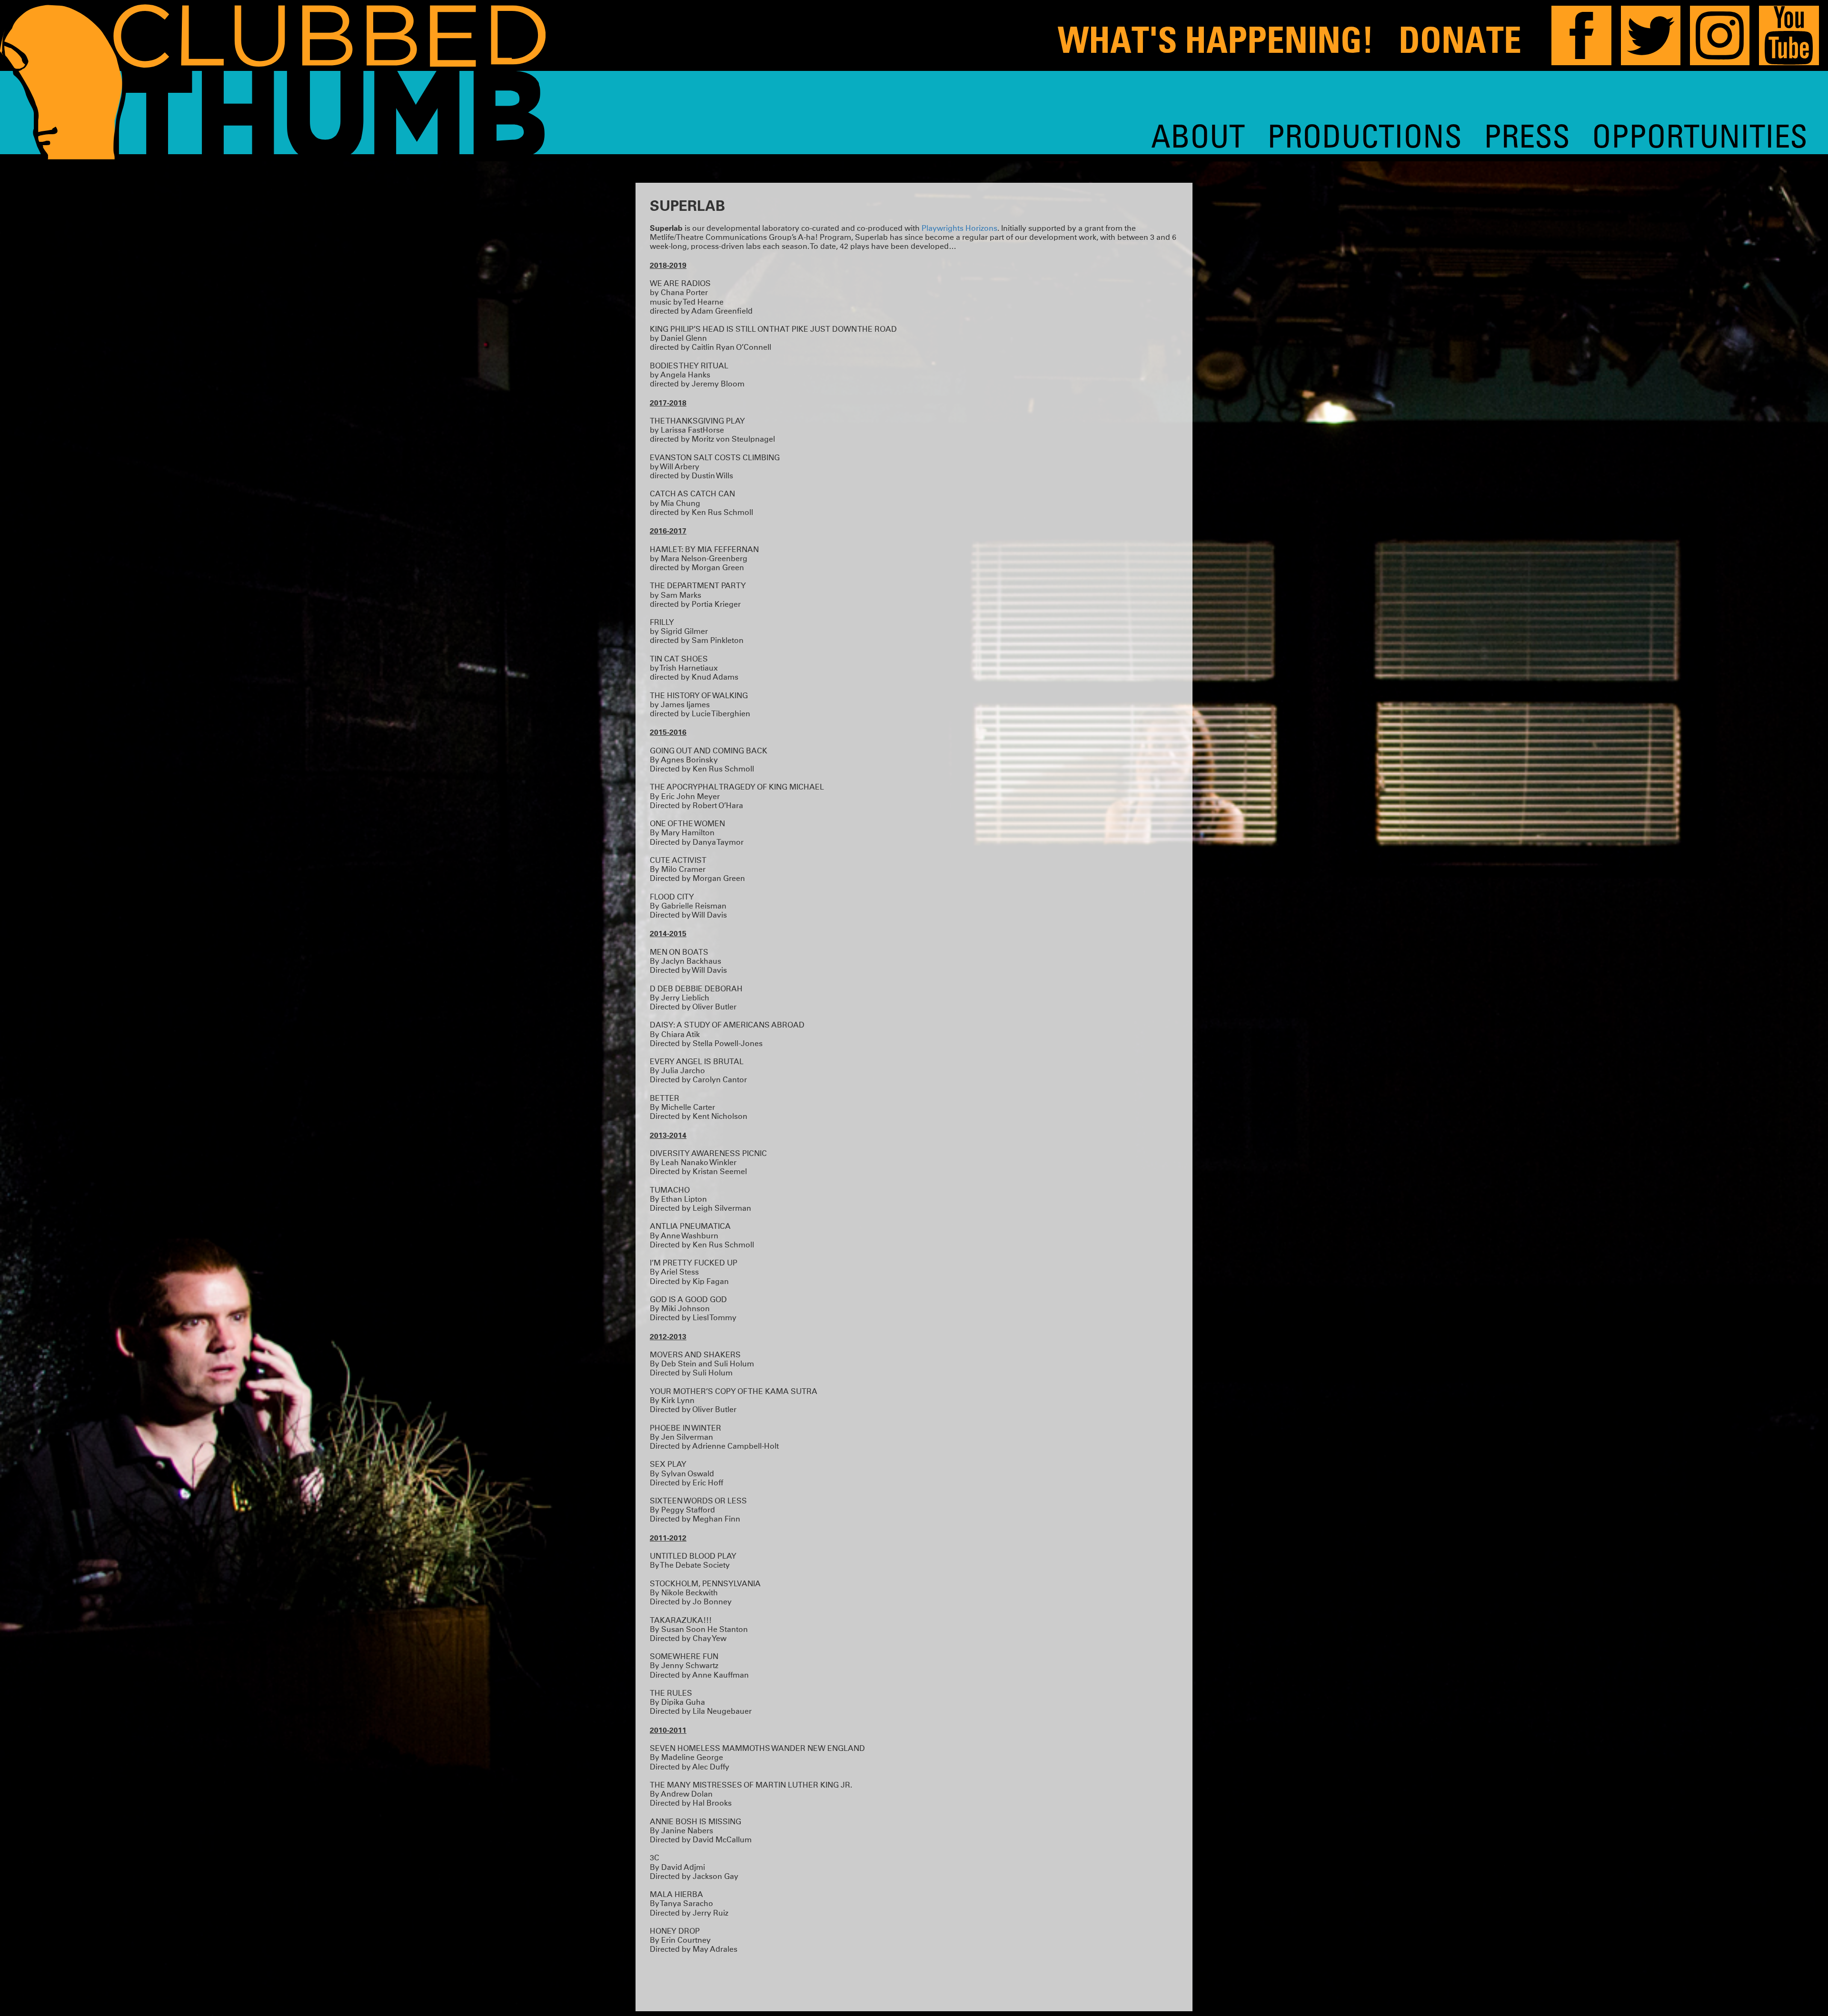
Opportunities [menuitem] (1700, 135)
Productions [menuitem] (1365, 135)
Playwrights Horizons (959, 228)
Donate (1460, 40)
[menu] (1479, 136)
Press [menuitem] (1527, 135)
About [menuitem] (1198, 135)
